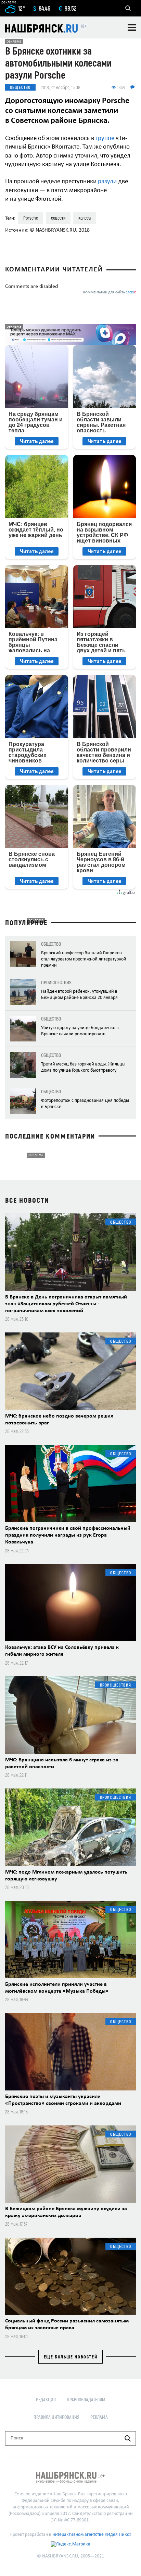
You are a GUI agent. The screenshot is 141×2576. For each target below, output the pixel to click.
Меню (132, 27)
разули (107, 182)
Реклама (99, 2417)
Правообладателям (86, 2399)
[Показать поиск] (128, 8)
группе (105, 138)
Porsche (31, 218)
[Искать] (128, 2438)
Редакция (46, 2399)
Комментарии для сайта (110, 293)
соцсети (58, 218)
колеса (85, 218)
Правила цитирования (56, 2417)
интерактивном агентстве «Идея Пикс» (92, 2535)
